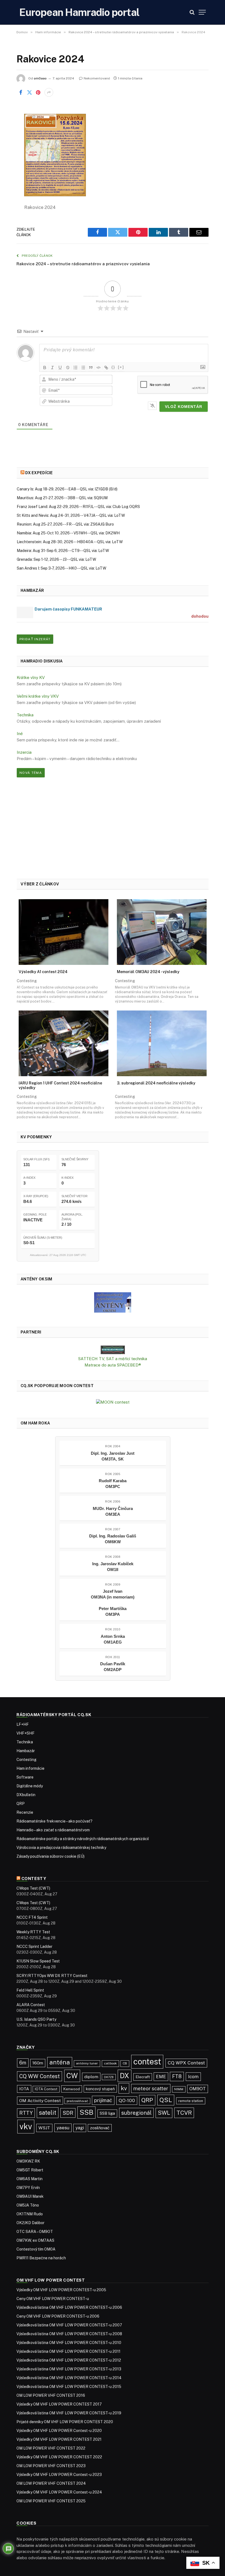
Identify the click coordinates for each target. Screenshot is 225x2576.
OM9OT (198, 2089)
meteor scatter (151, 2088)
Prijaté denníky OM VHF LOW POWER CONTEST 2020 (65, 2422)
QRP (21, 1804)
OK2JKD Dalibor (30, 2223)
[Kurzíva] (52, 368)
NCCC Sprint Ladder (34, 1947)
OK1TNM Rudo (30, 2214)
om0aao (40, 78)
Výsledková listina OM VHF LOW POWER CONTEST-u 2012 (69, 2360)
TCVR (184, 2113)
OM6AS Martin (29, 2179)
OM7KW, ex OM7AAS (35, 2240)
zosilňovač (100, 2128)
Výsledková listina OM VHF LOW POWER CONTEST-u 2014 (69, 2378)
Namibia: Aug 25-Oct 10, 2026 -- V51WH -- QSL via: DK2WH (68, 533)
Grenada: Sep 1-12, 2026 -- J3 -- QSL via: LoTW (56, 559)
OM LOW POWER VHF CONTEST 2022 (51, 2448)
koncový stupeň (100, 2089)
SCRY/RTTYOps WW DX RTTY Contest (52, 1976)
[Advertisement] (113, 828)
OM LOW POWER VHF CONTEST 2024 (51, 2483)
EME (161, 2077)
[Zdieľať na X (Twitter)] (29, 92)
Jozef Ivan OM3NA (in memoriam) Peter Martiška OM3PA (113, 1603)
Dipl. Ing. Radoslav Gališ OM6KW (113, 1539)
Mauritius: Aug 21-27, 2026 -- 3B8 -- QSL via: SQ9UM (62, 498)
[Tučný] (45, 368)
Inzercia (24, 752)
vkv (26, 2126)
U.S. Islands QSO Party (36, 2019)
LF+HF (23, 1724)
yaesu (63, 2128)
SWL (164, 2113)
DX (125, 2076)
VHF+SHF (26, 1733)
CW (72, 2076)
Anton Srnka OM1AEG (113, 1639)
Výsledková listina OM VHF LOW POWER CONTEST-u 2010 (69, 2343)
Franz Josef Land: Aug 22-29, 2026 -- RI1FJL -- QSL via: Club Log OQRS (78, 507)
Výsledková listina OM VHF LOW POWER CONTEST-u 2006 (69, 2307)
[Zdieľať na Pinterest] (38, 92)
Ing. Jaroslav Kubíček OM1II (113, 1567)
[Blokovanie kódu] (99, 368)
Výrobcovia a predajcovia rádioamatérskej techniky (61, 1848)
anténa (60, 2062)
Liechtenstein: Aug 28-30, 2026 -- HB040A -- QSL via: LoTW (70, 542)
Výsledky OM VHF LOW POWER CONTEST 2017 (59, 2404)
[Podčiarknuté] (60, 368)
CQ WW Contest (40, 2076)
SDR (68, 2113)
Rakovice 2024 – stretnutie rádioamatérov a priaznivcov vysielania (83, 264)
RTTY (26, 2113)
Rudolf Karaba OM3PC (113, 1484)
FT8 (177, 2076)
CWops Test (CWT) (33, 1888)
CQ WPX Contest (186, 2063)
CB (125, 2063)
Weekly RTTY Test (33, 1932)
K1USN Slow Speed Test (38, 1961)
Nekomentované (97, 78)
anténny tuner (87, 2063)
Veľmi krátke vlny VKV (38, 696)
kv (124, 2088)
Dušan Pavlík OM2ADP (113, 1667)
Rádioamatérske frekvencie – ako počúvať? (54, 1821)
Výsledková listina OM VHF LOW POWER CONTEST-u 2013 (69, 2369)
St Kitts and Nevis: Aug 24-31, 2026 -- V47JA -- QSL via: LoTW (71, 515)
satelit (48, 2113)
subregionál (136, 2113)
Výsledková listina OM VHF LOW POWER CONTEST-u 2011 (68, 2351)
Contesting (26, 1760)
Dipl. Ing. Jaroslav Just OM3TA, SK (113, 1456)
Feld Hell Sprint (30, 1990)
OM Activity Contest (40, 2101)
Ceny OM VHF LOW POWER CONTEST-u (53, 2299)
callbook (110, 2063)
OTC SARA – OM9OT (35, 2232)
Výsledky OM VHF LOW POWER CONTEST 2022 (59, 2457)
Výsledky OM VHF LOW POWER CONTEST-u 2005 (61, 2290)
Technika (25, 715)
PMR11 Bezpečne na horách (41, 2258)
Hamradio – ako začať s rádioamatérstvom (53, 1830)
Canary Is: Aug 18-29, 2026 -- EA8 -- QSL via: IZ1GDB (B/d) (67, 489)
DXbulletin (26, 1795)
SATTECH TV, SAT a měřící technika (113, 1359)
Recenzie (25, 1812)
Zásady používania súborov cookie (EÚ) (50, 1856)
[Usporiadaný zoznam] (75, 368)
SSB (86, 2112)
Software (25, 1777)
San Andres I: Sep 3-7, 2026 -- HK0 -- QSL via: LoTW (61, 568)
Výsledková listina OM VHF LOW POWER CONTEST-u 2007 (69, 2325)
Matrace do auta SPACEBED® (113, 1365)
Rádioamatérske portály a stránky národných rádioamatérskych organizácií (83, 1839)
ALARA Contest (31, 2005)
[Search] (192, 12)
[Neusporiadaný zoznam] (83, 368)
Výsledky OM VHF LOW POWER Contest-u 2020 (59, 2431)
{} (113, 367)
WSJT (44, 2128)
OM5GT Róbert (30, 2170)
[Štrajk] (68, 368)
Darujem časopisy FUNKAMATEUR (68, 609)
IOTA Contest (46, 2089)
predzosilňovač (77, 2101)
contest (147, 2062)
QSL (166, 2100)
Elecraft (143, 2077)
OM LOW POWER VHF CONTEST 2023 (51, 2466)
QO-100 (127, 2100)
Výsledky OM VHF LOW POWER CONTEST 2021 (59, 2439)
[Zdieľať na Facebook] (21, 92)
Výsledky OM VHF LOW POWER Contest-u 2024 (59, 2492)
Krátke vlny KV (31, 677)
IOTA (24, 2089)
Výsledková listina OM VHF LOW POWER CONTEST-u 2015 (69, 2387)
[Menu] (202, 12)
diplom (91, 2077)
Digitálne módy (30, 1786)
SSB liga (107, 2113)
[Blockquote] (91, 368)
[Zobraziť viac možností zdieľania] (49, 92)
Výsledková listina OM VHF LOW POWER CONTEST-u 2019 (69, 2413)
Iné (20, 734)
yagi (80, 2128)
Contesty (34, 1878)
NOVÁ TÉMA (31, 773)
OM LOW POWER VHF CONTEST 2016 (51, 2395)
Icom (193, 2077)
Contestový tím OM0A (36, 2249)
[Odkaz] (106, 368)
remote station (191, 2101)
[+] (121, 367)
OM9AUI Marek (30, 2196)
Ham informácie (30, 1768)
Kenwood (72, 2089)
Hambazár (26, 1751)
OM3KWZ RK (28, 2161)
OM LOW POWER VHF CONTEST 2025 (51, 2501)
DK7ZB (109, 2077)
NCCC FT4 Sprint (32, 1917)
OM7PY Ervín (28, 2188)
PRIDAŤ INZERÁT (35, 639)
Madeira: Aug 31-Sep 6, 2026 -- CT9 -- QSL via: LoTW (63, 551)
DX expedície (39, 473)
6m (23, 2063)
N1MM (179, 2089)
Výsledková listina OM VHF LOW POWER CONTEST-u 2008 (69, 2334)
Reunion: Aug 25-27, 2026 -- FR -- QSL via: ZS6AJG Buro (65, 524)
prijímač (103, 2100)
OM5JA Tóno (28, 2205)
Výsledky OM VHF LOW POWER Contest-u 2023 (59, 2475)
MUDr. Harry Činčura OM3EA (113, 1511)
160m (38, 2063)
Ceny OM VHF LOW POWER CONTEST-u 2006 (58, 2316)
